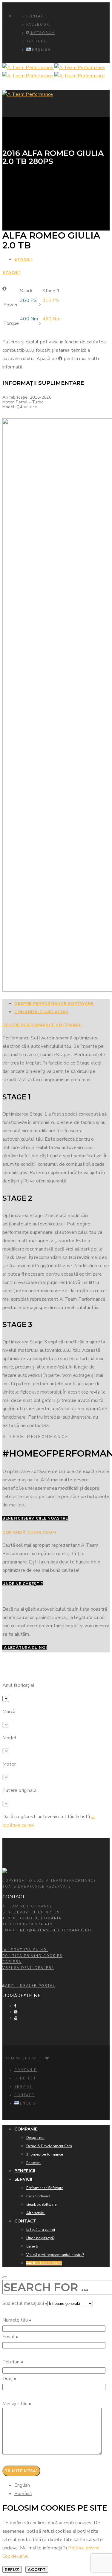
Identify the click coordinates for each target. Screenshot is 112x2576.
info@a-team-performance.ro (55, 1930)
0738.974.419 (38, 1924)
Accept (37, 2569)
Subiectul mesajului (25, 2303)
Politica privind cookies (32, 1956)
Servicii (24, 2087)
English (22, 2485)
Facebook (38, 25)
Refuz (12, 2569)
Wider (23, 2058)
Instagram (42, 33)
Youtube (36, 41)
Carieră (12, 1962)
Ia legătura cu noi (25, 1950)
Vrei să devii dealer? (28, 1968)
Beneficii (25, 2078)
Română (23, 2494)
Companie (26, 2070)
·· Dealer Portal (30, 1986)
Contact (36, 16)
